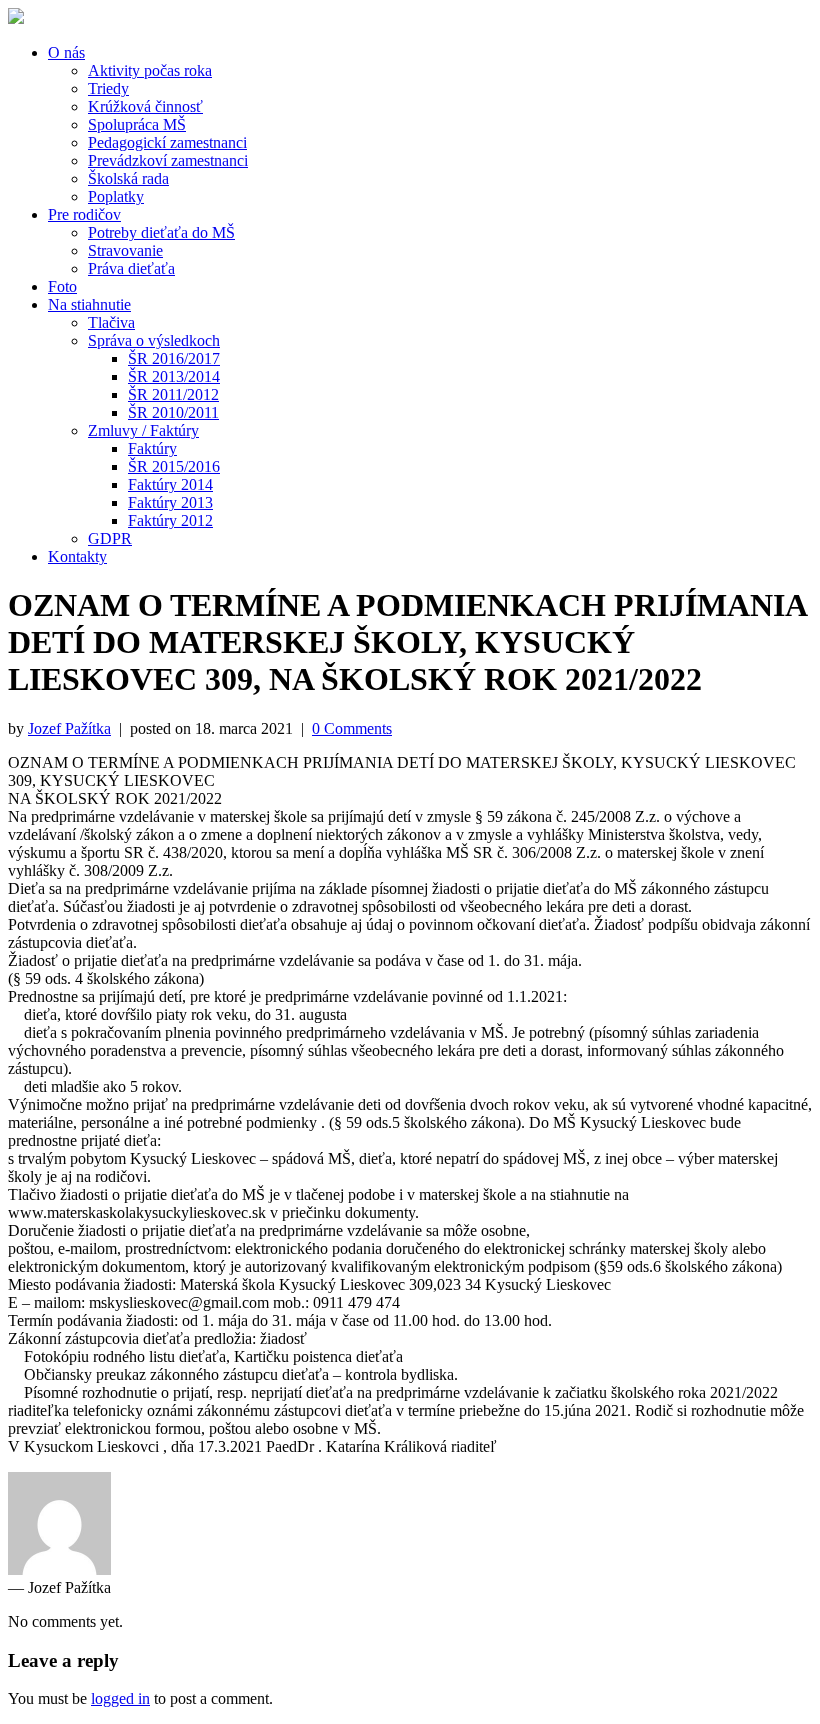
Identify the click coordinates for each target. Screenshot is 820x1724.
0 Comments (352, 728)
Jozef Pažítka (69, 728)
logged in (120, 1698)
